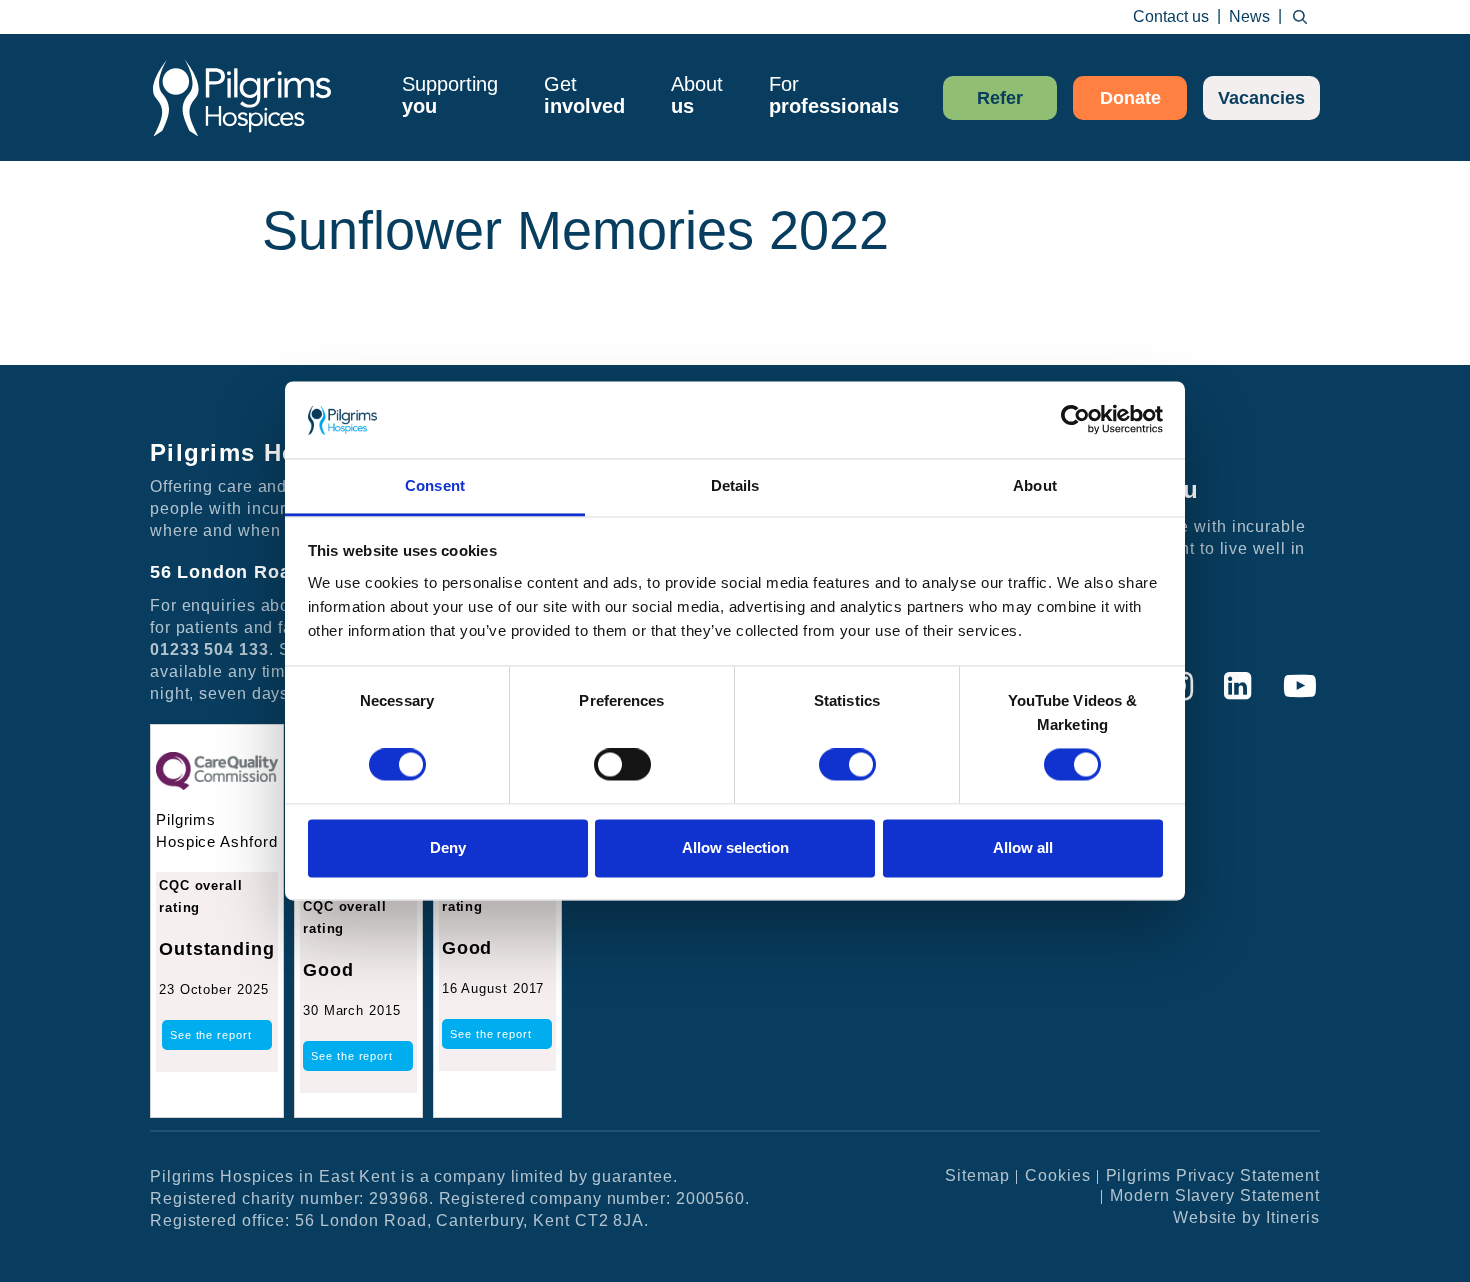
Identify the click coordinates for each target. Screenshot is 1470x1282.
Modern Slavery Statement (1215, 1195)
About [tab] (1035, 485)
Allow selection (735, 847)
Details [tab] (735, 485)
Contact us (1171, 16)
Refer (1000, 98)
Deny (448, 847)
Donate (1130, 98)
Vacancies (1261, 98)
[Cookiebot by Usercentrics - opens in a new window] (1075, 420)
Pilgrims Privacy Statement (1213, 1175)
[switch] (622, 765)
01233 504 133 (209, 649)
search (1300, 17)
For (834, 95)
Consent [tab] (435, 485)
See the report (211, 1035)
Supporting (450, 95)
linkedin (1238, 687)
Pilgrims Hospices (242, 97)
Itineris (1293, 1217)
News (1249, 16)
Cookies (1057, 1175)
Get (584, 95)
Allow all (1023, 847)
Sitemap (977, 1175)
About (697, 95)
